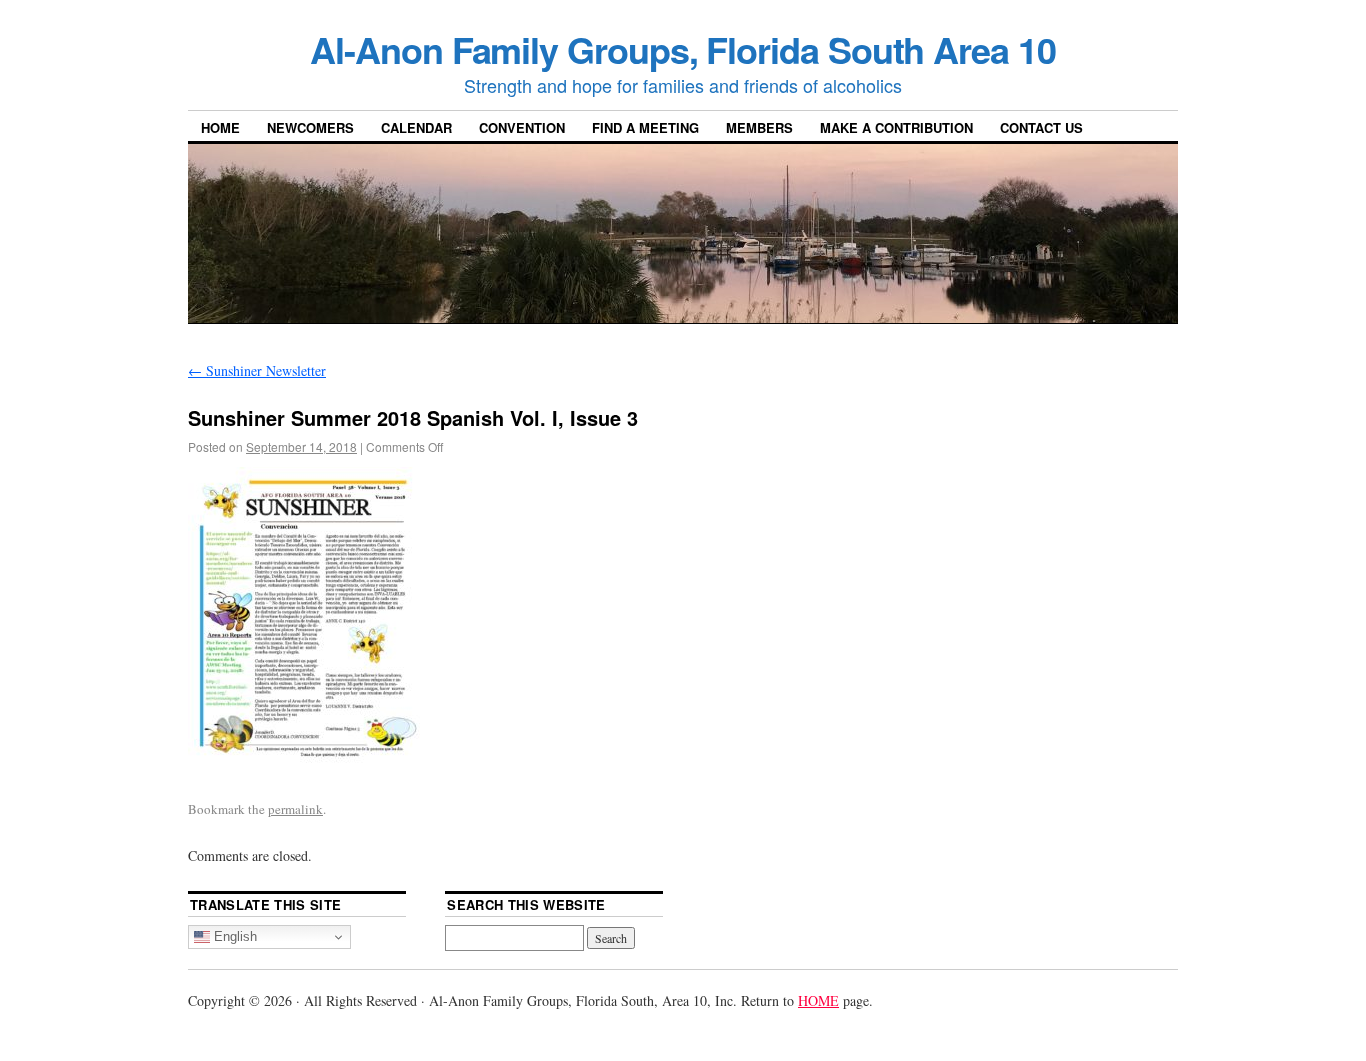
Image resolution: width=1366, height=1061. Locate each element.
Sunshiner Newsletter (257, 370)
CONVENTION (522, 127)
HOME (220, 127)
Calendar (416, 127)
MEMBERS (759, 127)
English (233, 936)
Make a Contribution (896, 127)
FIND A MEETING (645, 127)
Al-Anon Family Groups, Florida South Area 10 (682, 49)
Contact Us (1041, 127)
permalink (295, 809)
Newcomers (310, 127)
